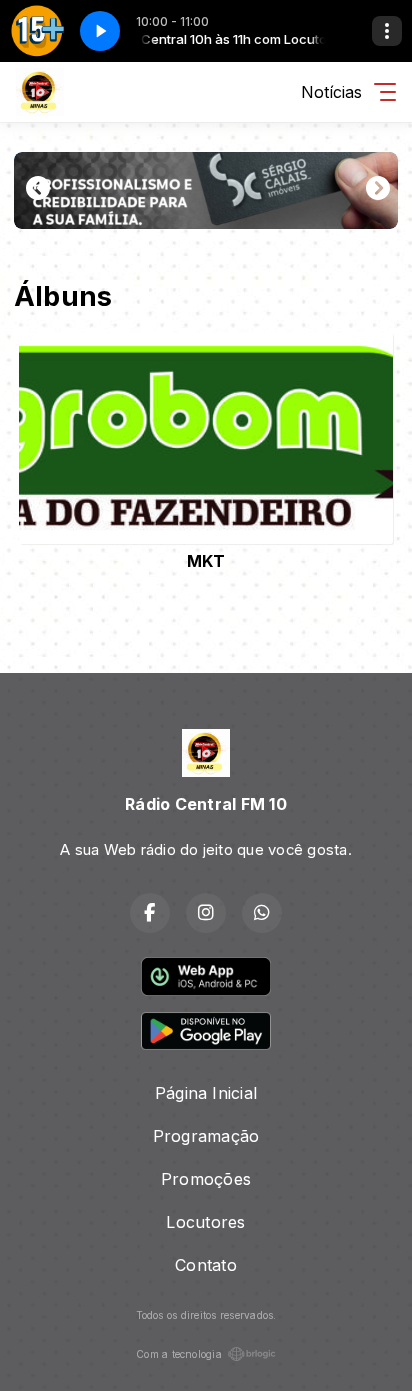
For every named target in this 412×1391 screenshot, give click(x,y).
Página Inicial (206, 1093)
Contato (206, 1265)
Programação (206, 1136)
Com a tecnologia (179, 1354)
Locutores (205, 1222)
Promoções (206, 1179)
